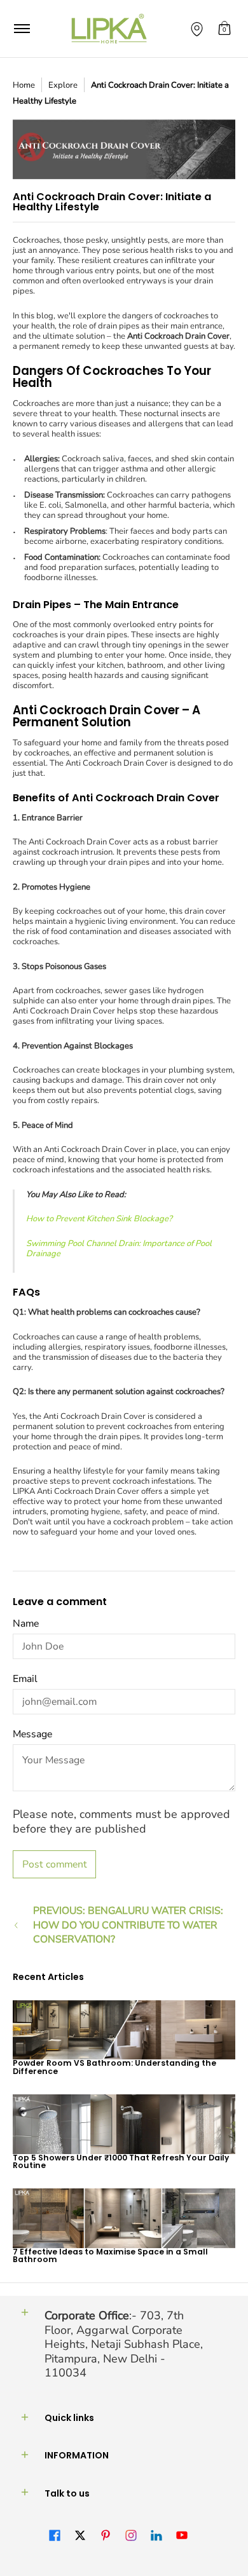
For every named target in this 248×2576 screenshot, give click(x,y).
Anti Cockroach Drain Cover (178, 336)
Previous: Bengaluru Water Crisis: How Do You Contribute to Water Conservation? (128, 1925)
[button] (224, 29)
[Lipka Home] (109, 29)
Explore (63, 85)
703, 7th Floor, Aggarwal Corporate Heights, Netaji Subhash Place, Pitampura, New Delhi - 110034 (124, 2344)
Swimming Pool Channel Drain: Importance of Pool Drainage (119, 1249)
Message (32, 1734)
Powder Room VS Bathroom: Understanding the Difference (114, 2067)
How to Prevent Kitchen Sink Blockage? (99, 1219)
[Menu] (21, 29)
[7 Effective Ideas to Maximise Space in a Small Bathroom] (124, 2218)
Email (25, 1679)
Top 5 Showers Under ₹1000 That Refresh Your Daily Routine (121, 2161)
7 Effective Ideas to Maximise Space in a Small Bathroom (110, 2255)
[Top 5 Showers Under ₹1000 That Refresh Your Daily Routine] (124, 2124)
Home (24, 85)
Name (26, 1624)
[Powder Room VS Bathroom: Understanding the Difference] (124, 2030)
